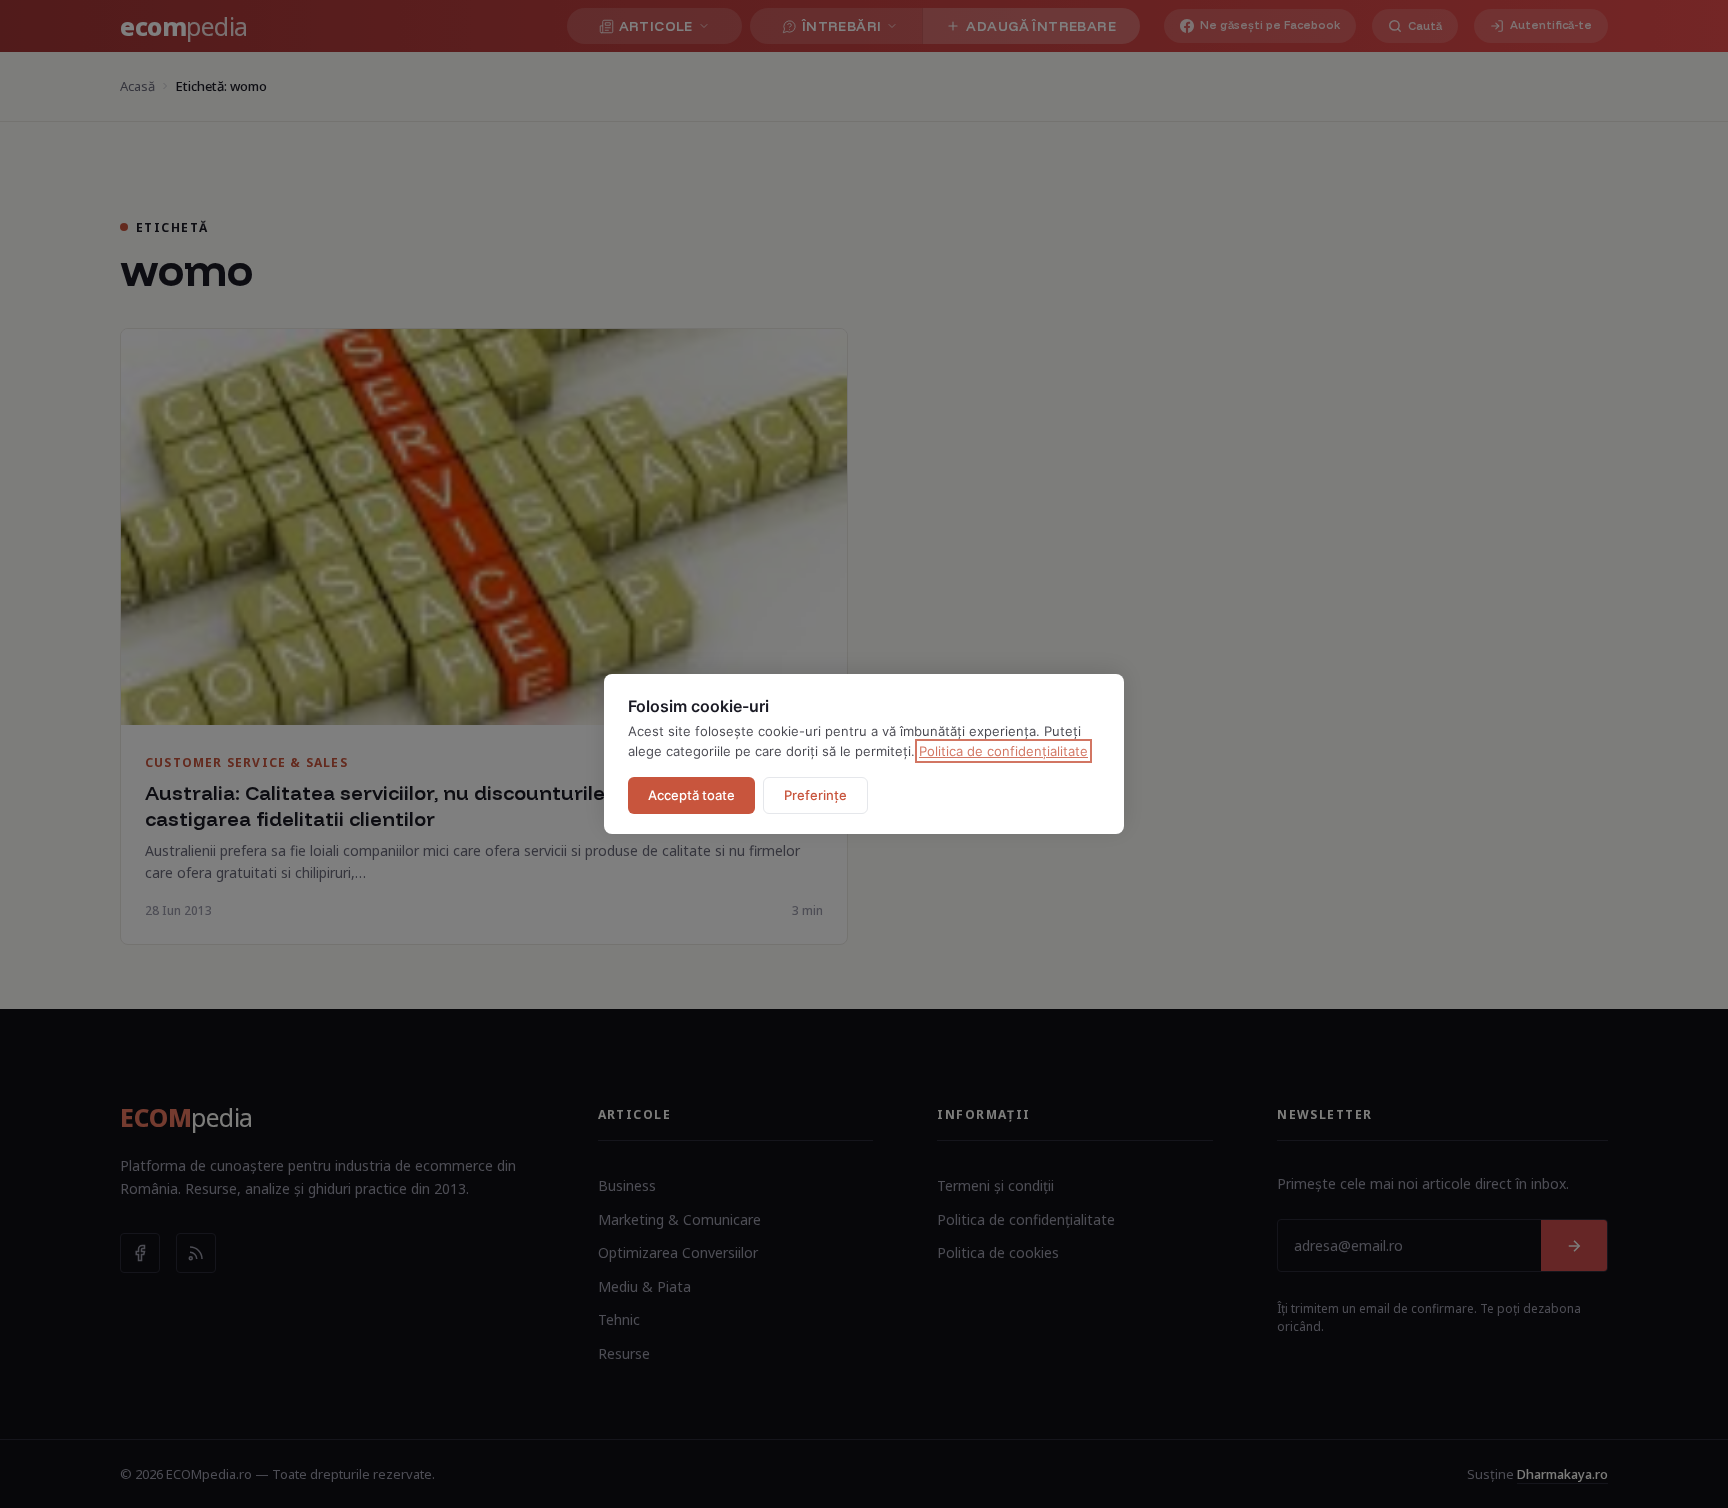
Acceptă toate (691, 795)
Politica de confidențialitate (1003, 751)
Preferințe (815, 795)
